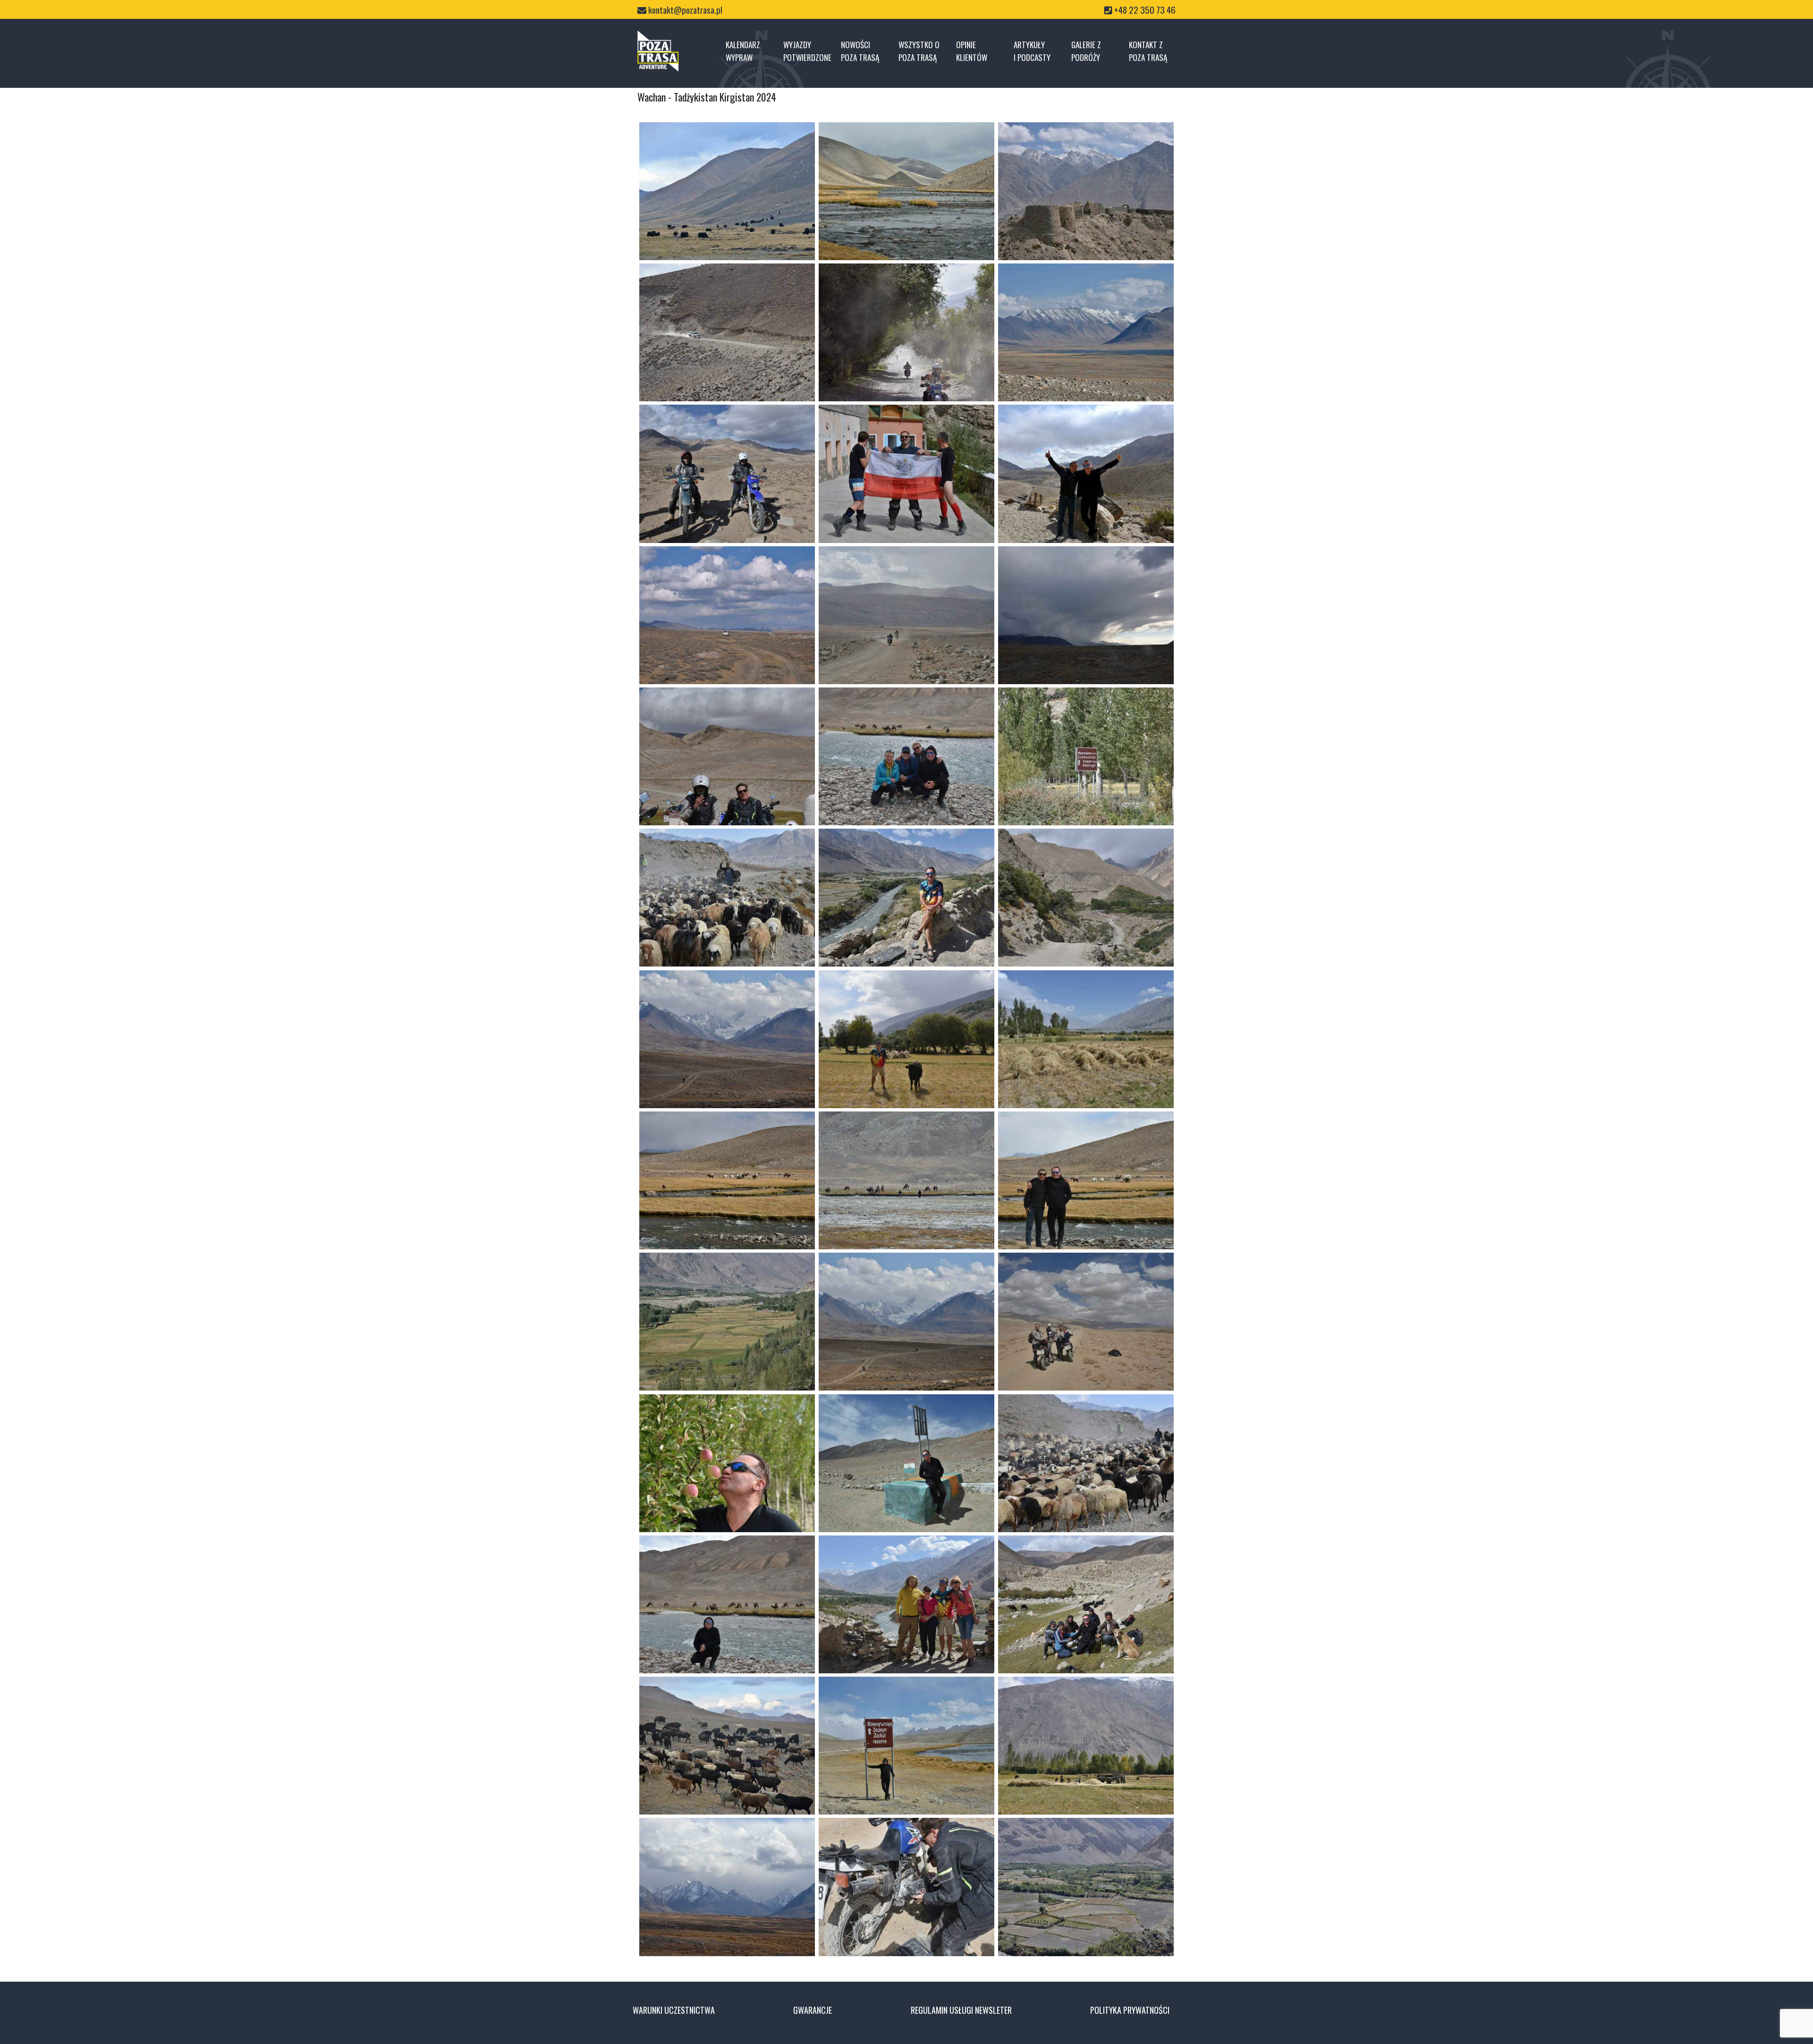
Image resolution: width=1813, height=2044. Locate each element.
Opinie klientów (972, 51)
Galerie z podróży (1086, 51)
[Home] (658, 51)
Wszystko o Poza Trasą (919, 51)
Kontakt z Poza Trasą (1148, 51)
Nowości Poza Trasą (860, 51)
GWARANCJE (813, 2010)
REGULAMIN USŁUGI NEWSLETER (961, 2010)
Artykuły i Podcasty (1032, 51)
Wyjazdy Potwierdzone (807, 51)
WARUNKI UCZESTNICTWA (674, 2010)
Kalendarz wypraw (743, 51)
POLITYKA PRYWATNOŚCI (1130, 2010)
